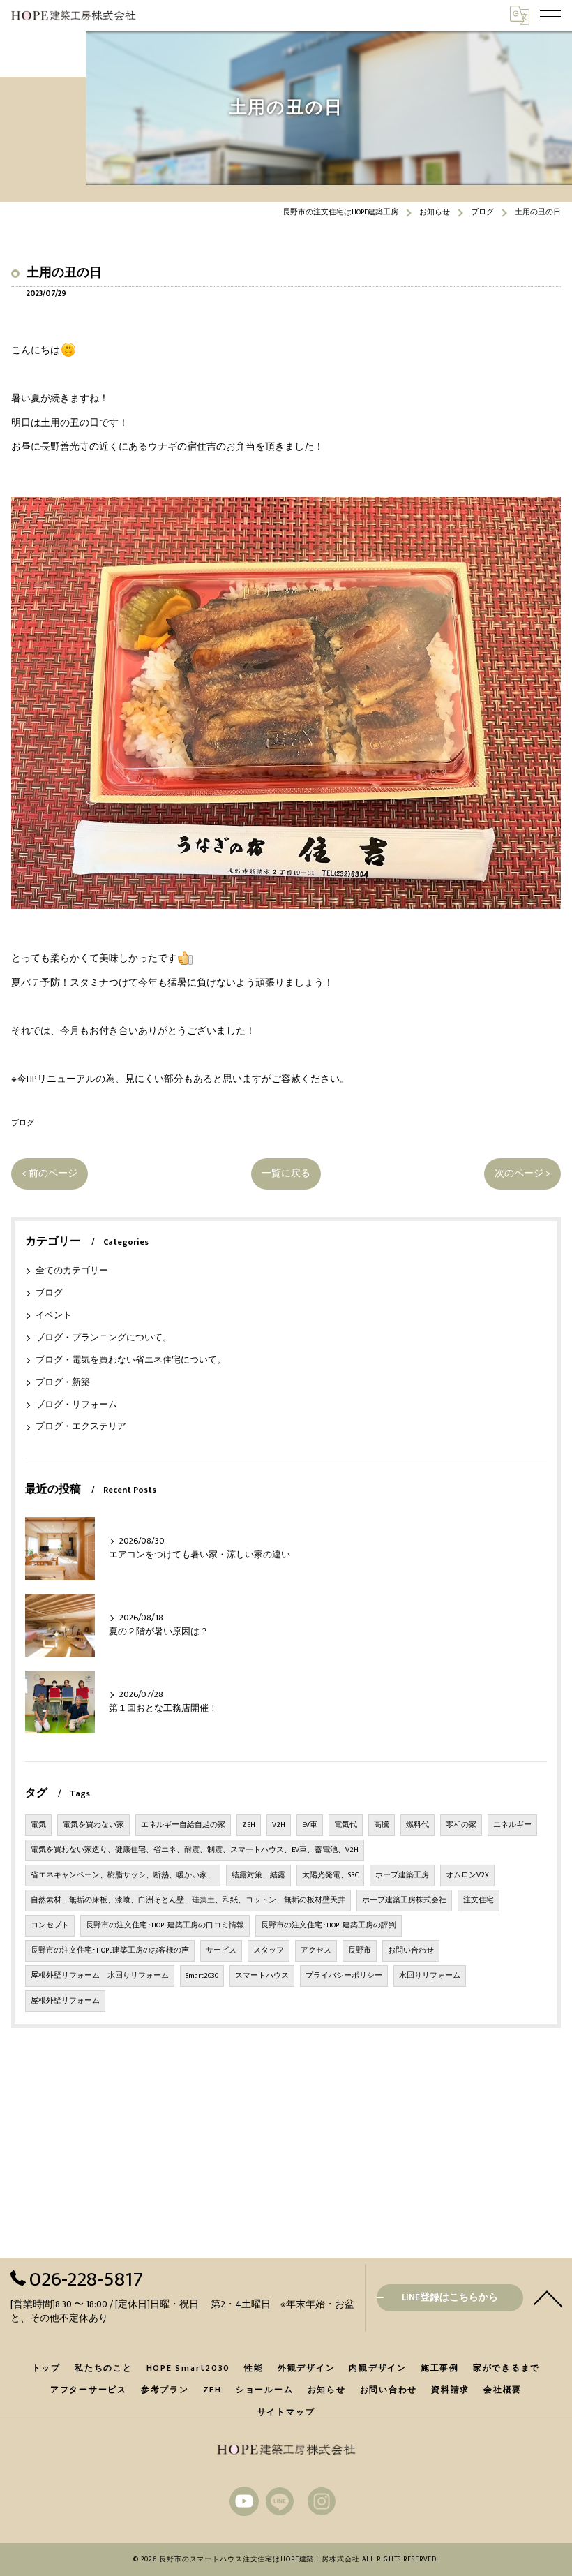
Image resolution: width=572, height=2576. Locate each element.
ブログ (23, 1123)
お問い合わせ (411, 1950)
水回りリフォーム (430, 1976)
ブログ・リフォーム (76, 1405)
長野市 (360, 1950)
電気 (38, 1825)
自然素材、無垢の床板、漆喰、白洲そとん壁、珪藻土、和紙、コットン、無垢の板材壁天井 (188, 1900)
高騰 (382, 1825)
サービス (221, 1950)
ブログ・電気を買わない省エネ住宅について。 (131, 1360)
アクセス (316, 1950)
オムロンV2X (467, 1875)
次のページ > (522, 1174)
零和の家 (461, 1825)
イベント (54, 1316)
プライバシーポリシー (344, 1976)
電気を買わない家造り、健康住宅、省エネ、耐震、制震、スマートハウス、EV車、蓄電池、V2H (195, 1850)
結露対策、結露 (258, 1875)
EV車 (310, 1825)
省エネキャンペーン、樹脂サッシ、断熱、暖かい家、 (123, 1875)
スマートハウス (262, 1976)
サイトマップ (286, 2412)
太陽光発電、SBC (330, 1875)
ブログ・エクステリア (81, 1427)
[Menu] (550, 15)
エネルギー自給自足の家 (183, 1825)
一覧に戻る (286, 1174)
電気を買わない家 (93, 1825)
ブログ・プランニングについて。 (104, 1338)
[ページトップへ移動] (548, 2297)
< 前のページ (50, 1174)
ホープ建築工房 (402, 1875)
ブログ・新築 (63, 1383)
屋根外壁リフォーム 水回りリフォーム (100, 1976)
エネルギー (512, 1825)
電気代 (346, 1825)
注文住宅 (479, 1900)
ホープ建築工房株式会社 (404, 1900)
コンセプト (50, 1925)
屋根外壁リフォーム (65, 2001)
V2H (279, 1825)
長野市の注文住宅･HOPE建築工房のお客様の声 (110, 1950)
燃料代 (417, 1825)
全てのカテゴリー (72, 1271)
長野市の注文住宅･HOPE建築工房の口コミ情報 (165, 1925)
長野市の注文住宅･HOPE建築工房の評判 (329, 1925)
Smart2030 (202, 1976)
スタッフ (269, 1950)
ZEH (249, 1825)
